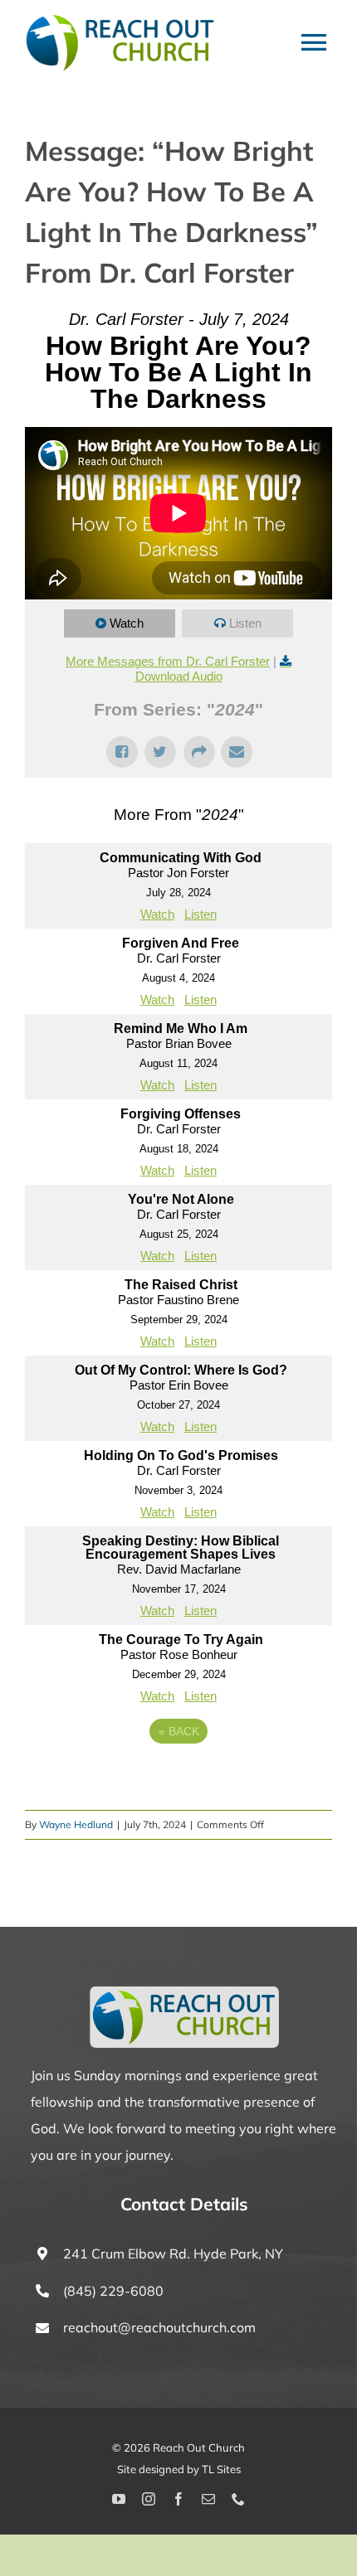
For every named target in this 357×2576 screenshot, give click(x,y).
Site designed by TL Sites (179, 2469)
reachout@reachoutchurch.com (159, 2327)
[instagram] (149, 2499)
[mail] (208, 2499)
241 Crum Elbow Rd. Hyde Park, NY (173, 2253)
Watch (127, 623)
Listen (245, 623)
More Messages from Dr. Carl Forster (168, 661)
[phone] (238, 2499)
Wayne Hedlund (76, 1824)
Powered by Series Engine (178, 1777)
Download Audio (179, 676)
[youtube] (119, 2499)
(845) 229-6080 (113, 2291)
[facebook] (178, 2499)
